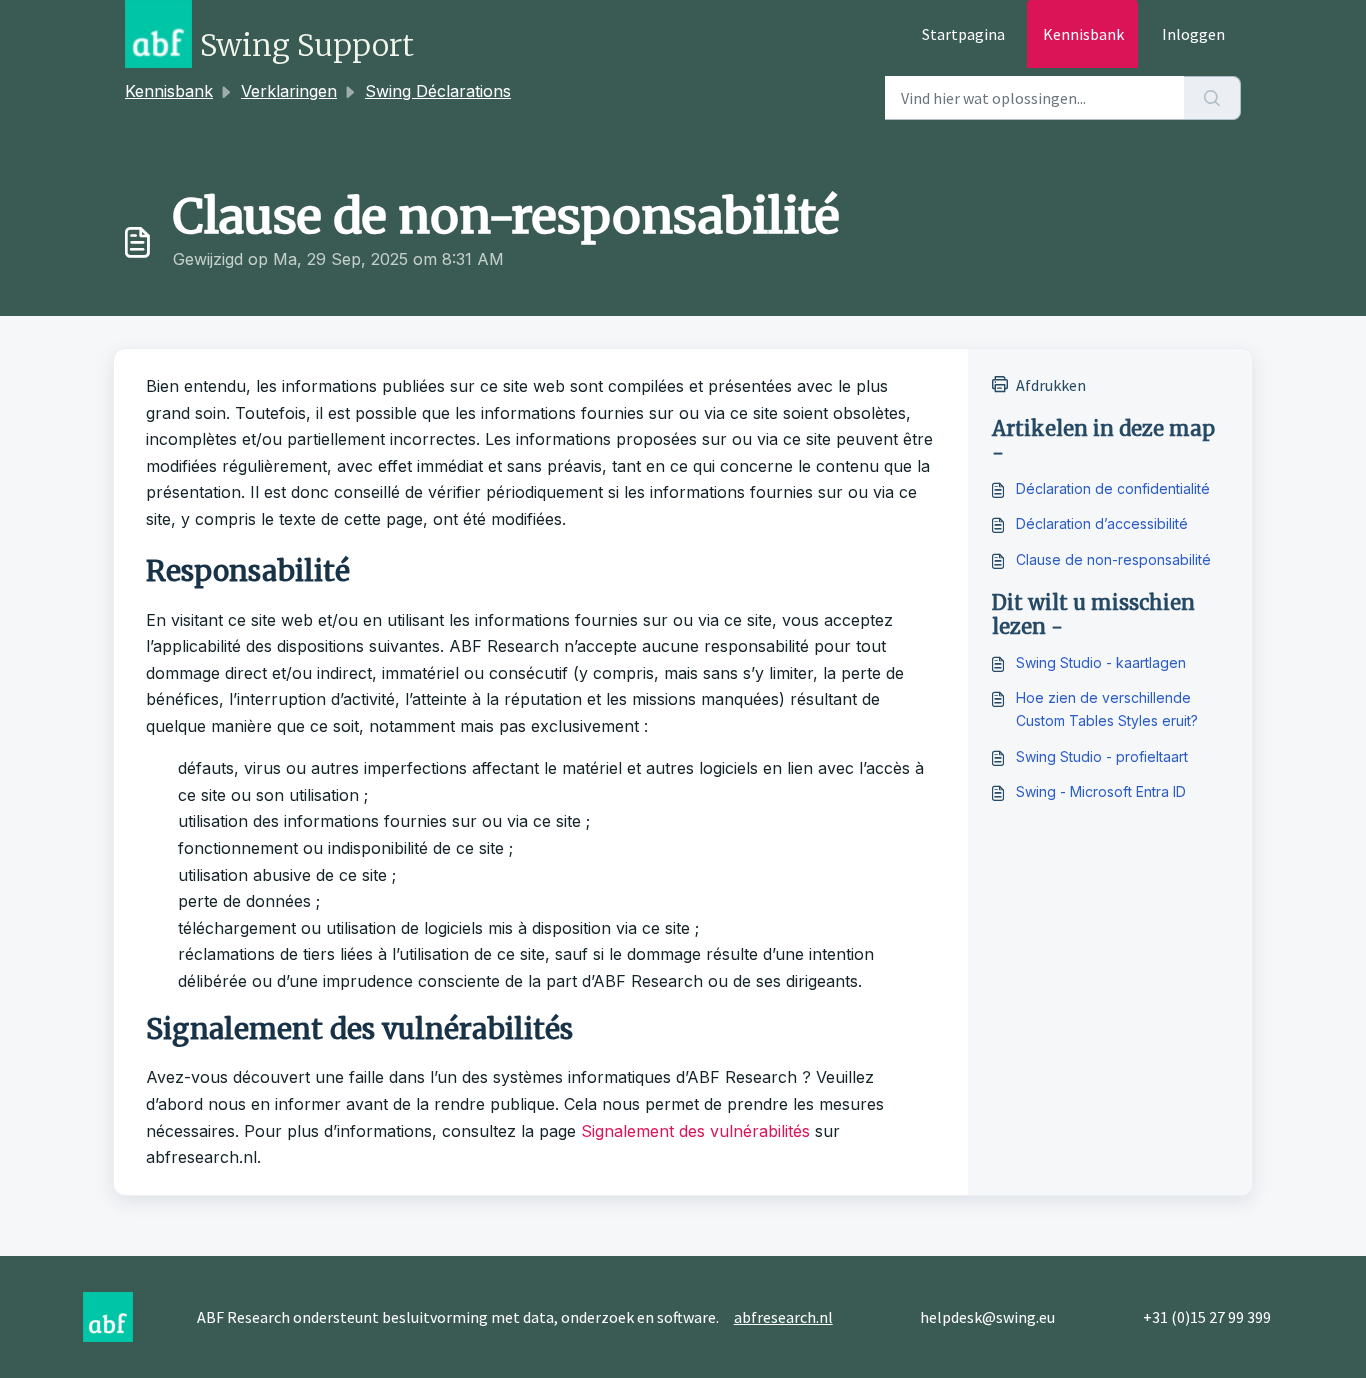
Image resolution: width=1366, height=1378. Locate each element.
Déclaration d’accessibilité (1102, 523)
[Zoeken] (1212, 98)
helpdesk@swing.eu (987, 1317)
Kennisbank (1083, 34)
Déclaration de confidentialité (1113, 488)
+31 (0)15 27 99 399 (1207, 1317)
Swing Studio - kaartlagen (1101, 662)
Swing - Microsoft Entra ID (1101, 791)
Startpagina (963, 34)
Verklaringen (289, 91)
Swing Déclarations (438, 91)
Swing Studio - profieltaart (1102, 756)
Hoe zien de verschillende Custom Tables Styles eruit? (1107, 709)
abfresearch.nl (783, 1317)
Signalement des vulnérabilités (695, 1131)
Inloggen (1193, 34)
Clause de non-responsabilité (1113, 559)
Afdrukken (1051, 385)
